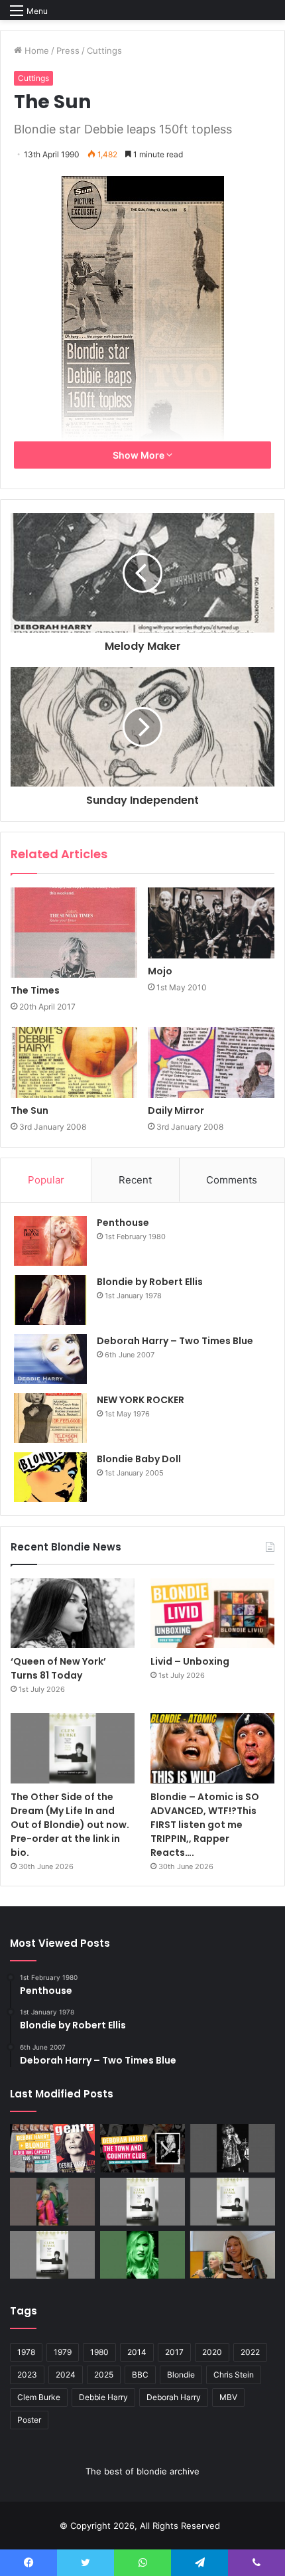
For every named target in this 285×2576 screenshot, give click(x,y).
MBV (228, 2397)
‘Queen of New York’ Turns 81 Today (58, 1668)
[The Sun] (74, 1063)
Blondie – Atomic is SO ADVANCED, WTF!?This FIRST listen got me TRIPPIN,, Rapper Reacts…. (205, 1825)
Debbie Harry (103, 2397)
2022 (250, 2352)
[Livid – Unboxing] (212, 1614)
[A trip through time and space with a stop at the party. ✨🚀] (233, 2148)
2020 (212, 2352)
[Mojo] (211, 923)
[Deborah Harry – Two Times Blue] (50, 1359)
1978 (26, 2352)
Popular (46, 1180)
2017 (174, 2352)
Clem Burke (39, 2397)
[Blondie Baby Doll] (50, 1477)
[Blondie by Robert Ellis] (50, 1300)
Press (68, 50)
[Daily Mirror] (211, 1063)
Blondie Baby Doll (139, 1459)
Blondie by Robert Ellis (150, 1282)
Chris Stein (234, 2375)
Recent (135, 1180)
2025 (104, 2375)
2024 (66, 2375)
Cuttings (104, 50)
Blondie (181, 2375)
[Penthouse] (50, 1241)
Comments (232, 1180)
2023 (27, 2375)
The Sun (29, 1110)
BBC (140, 2375)
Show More (140, 455)
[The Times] (74, 933)
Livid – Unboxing (190, 1661)
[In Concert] (142, 2148)
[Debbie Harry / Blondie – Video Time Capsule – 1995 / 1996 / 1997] (52, 2148)
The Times (35, 990)
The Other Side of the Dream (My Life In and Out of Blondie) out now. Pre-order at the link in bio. (70, 1825)
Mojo (160, 971)
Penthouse (123, 1223)
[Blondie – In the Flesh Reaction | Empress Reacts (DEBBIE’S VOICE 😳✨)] (233, 2255)
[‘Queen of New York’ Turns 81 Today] (73, 1613)
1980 (99, 2352)
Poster (29, 2420)
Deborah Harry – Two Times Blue (175, 1341)
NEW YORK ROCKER (141, 1400)
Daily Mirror (176, 1110)
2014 (137, 2352)
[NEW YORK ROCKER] (50, 1418)
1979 (63, 2352)
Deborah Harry (174, 2397)
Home (35, 50)
